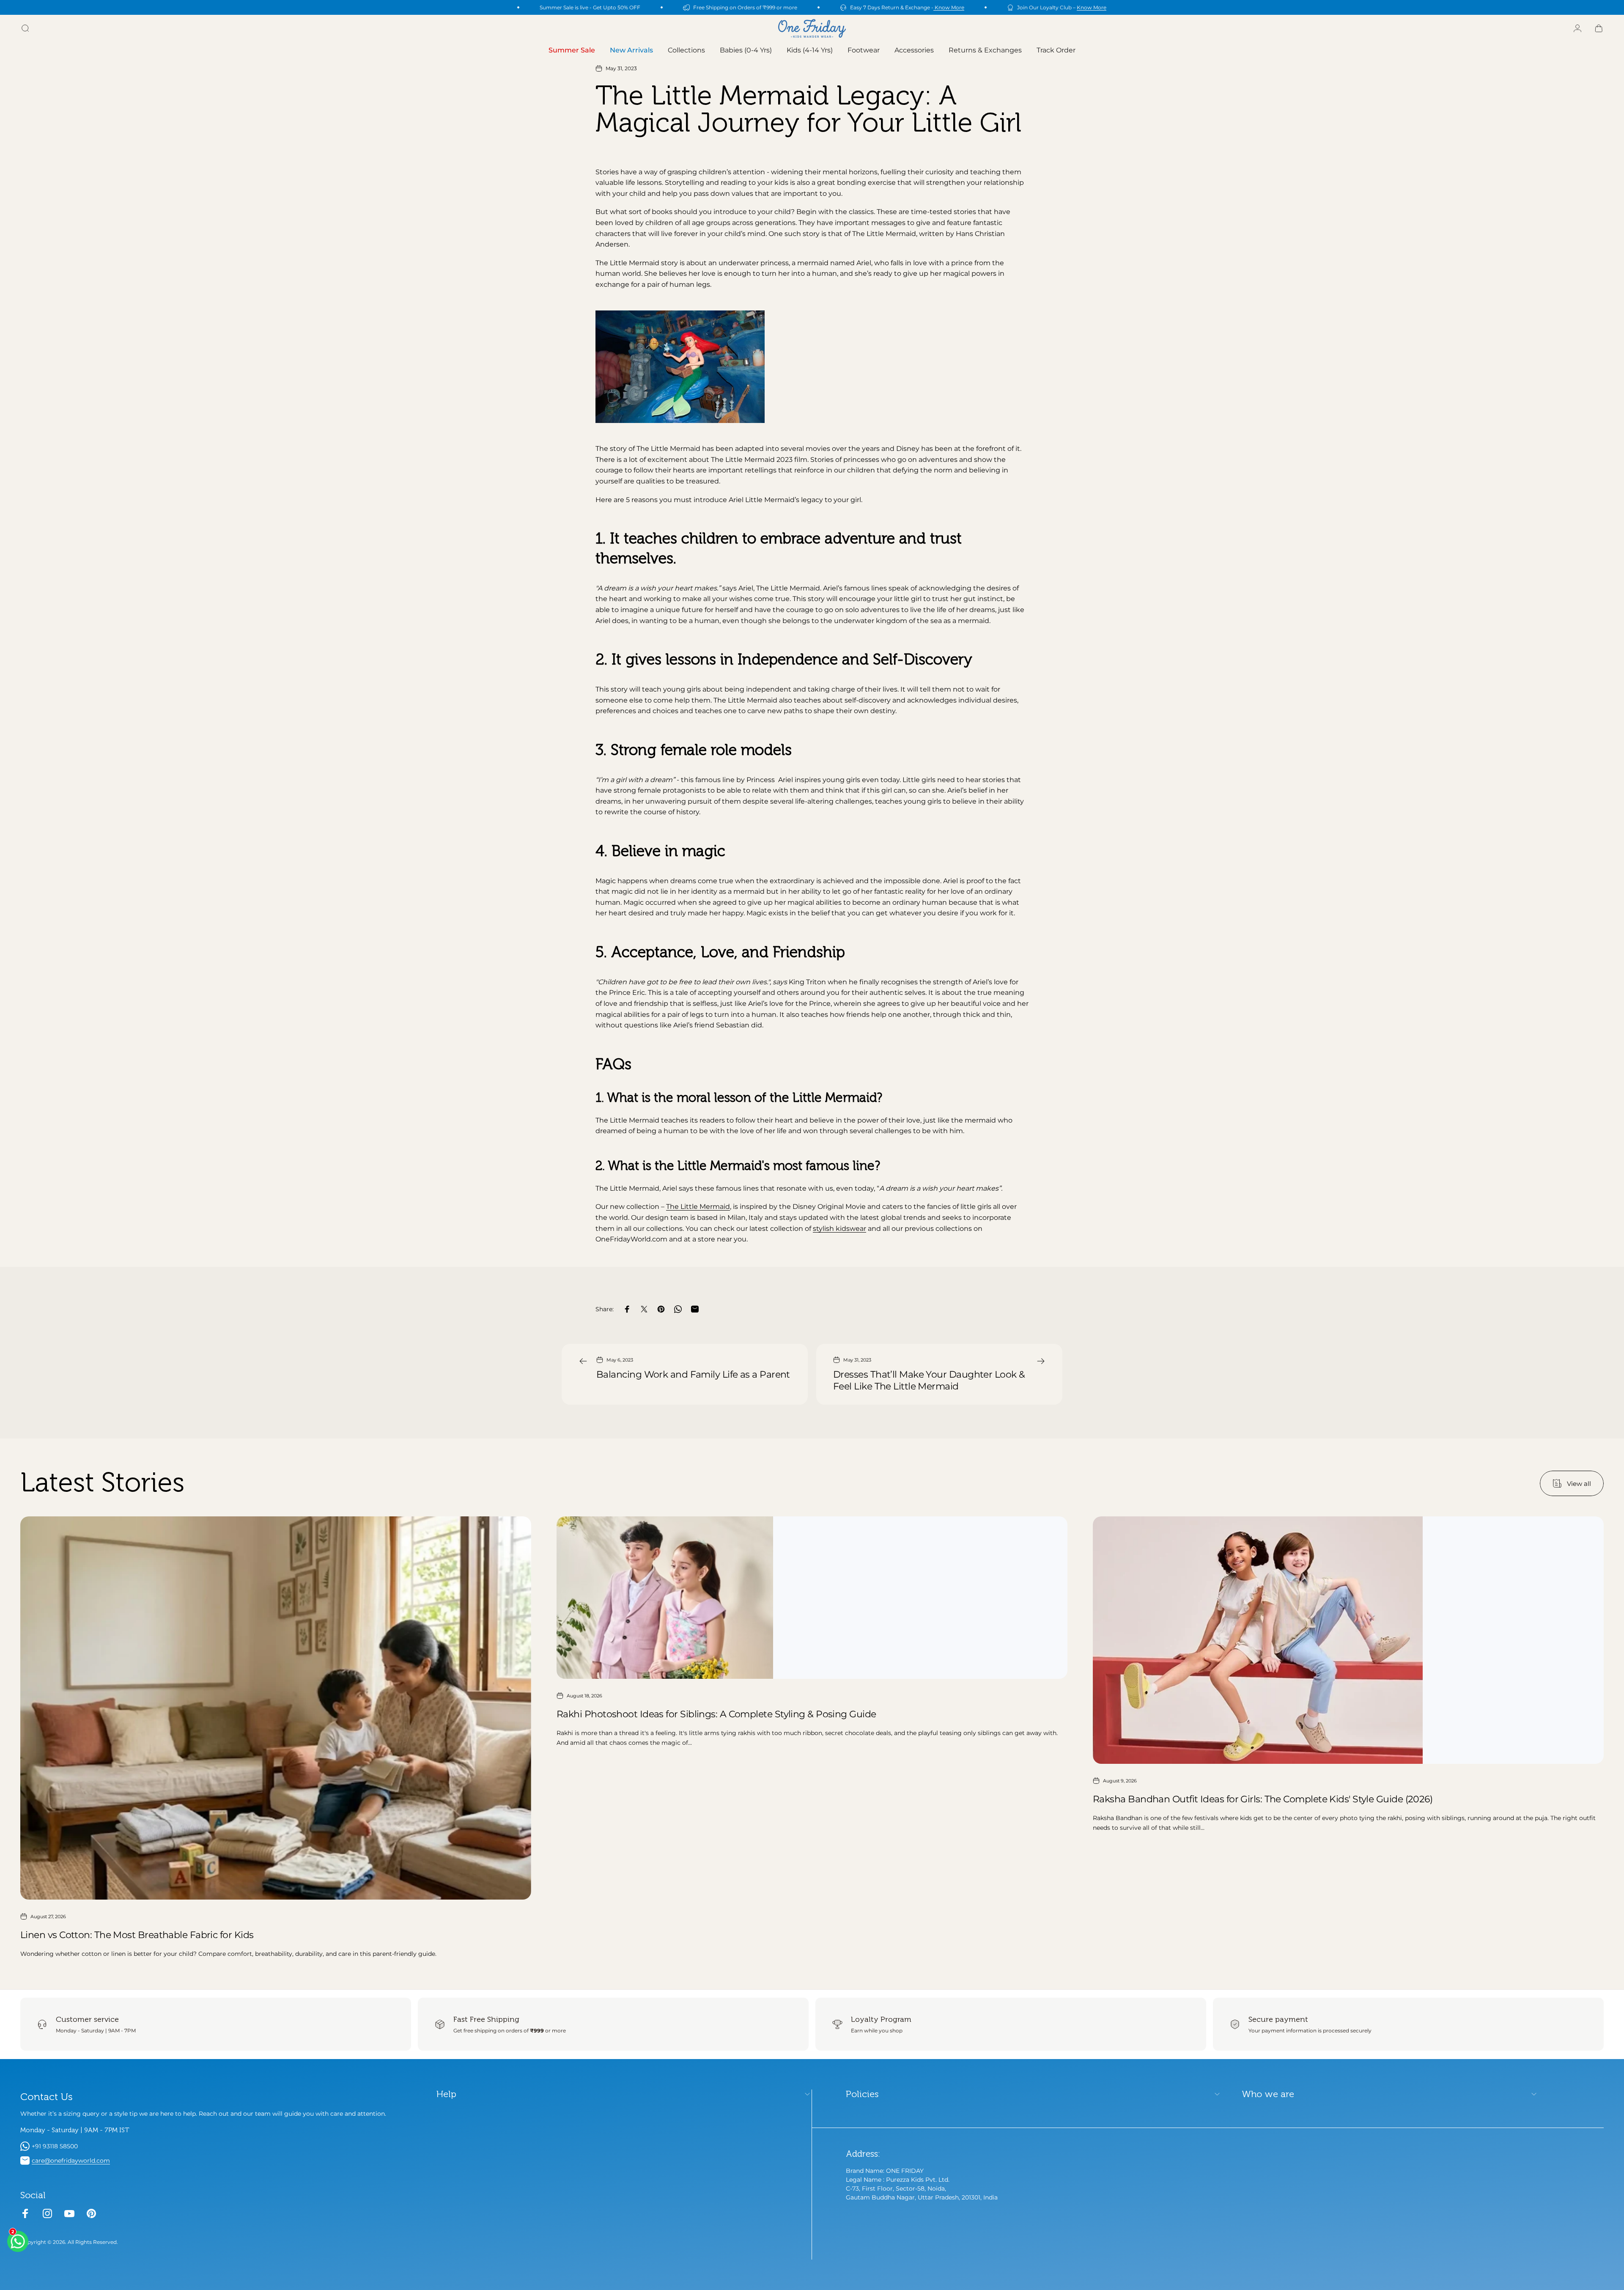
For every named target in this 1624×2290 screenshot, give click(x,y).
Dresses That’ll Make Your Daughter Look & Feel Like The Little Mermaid (929, 1380)
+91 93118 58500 (55, 2146)
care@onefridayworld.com (71, 2161)
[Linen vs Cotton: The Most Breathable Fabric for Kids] (276, 1708)
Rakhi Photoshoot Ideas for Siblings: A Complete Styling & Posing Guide (716, 1714)
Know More (949, 7)
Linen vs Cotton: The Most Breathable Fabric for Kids (137, 1935)
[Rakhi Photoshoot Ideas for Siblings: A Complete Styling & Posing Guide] (812, 1598)
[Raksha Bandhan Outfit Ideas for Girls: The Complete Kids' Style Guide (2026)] (1348, 1640)
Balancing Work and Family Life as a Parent (693, 1374)
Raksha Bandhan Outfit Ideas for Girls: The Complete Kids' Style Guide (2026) (1263, 1799)
